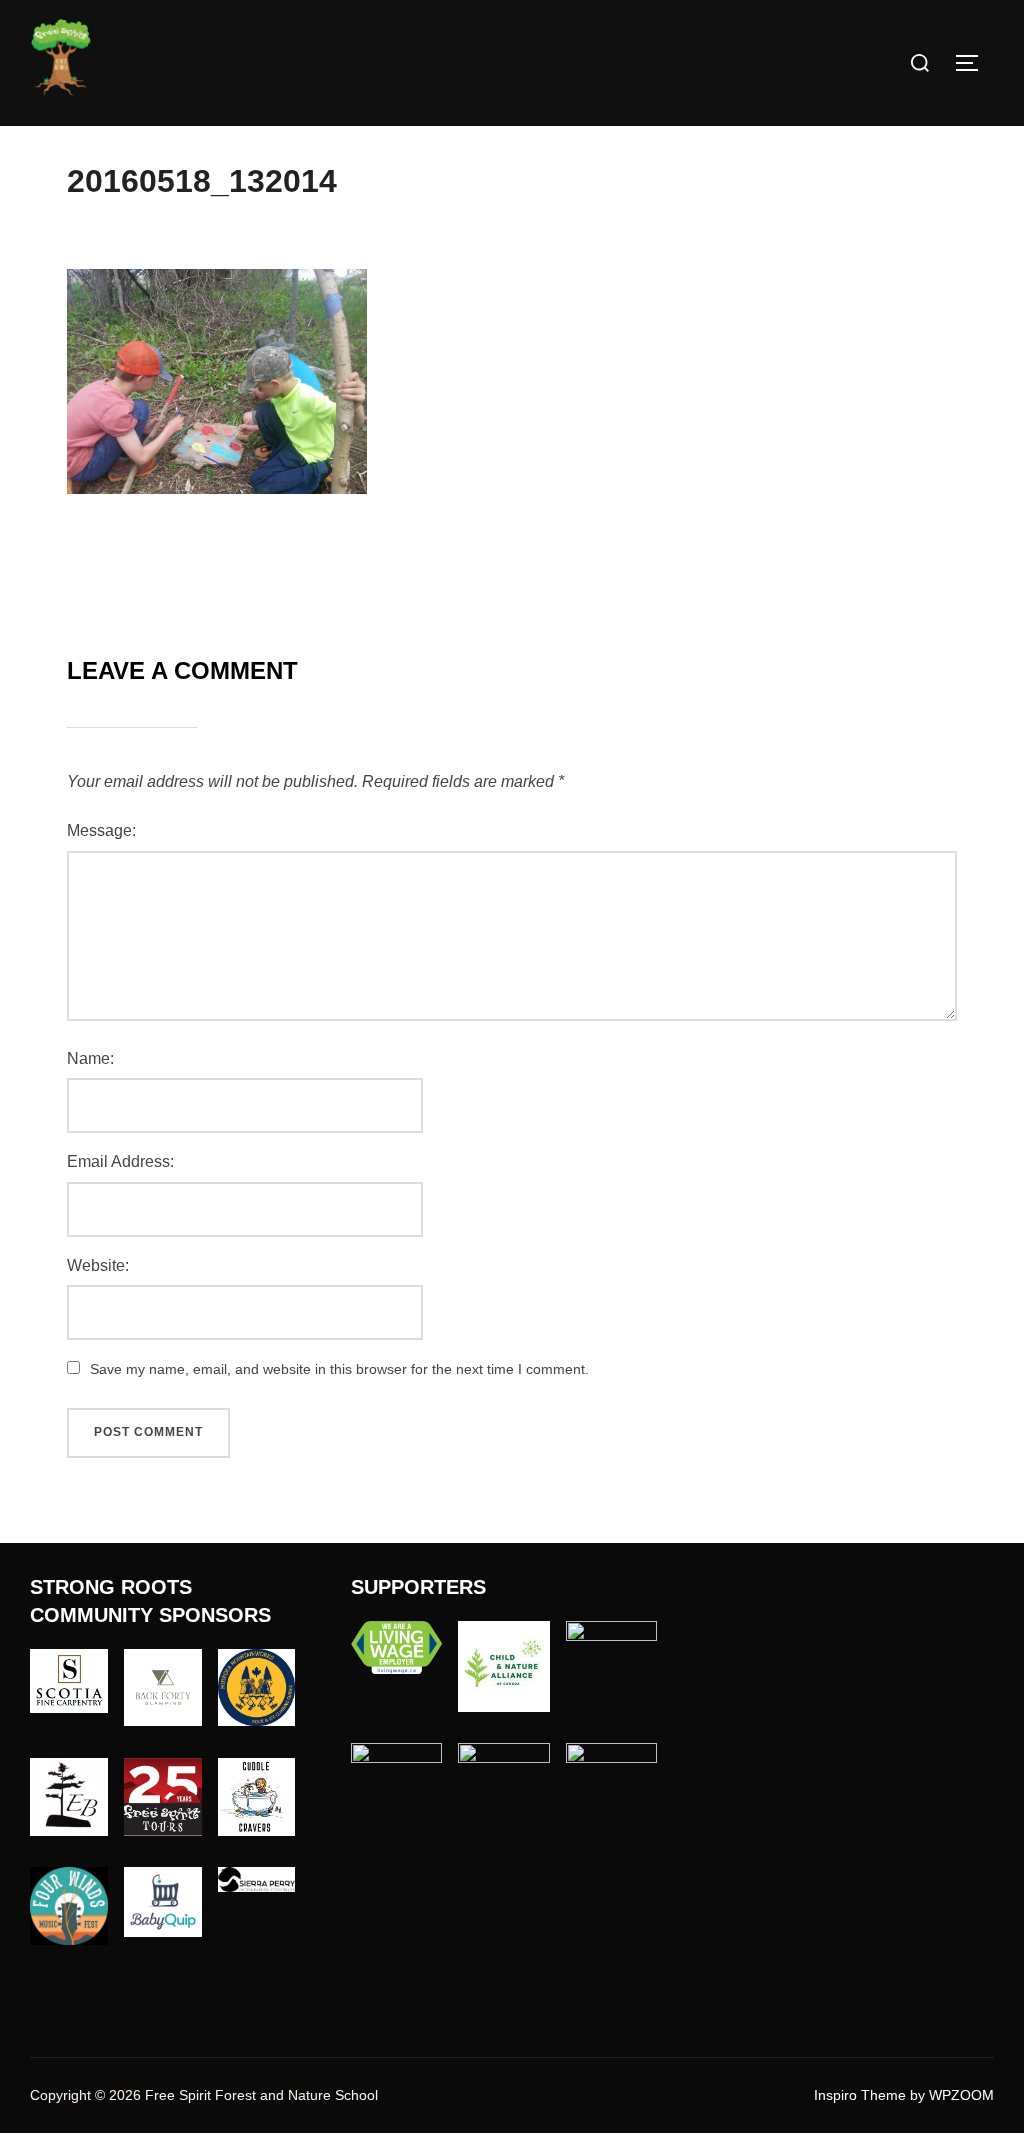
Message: (101, 830)
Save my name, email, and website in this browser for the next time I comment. (339, 1369)
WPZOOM (961, 2095)
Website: (98, 1265)
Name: (90, 1058)
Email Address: (120, 1161)
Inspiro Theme (860, 2095)
